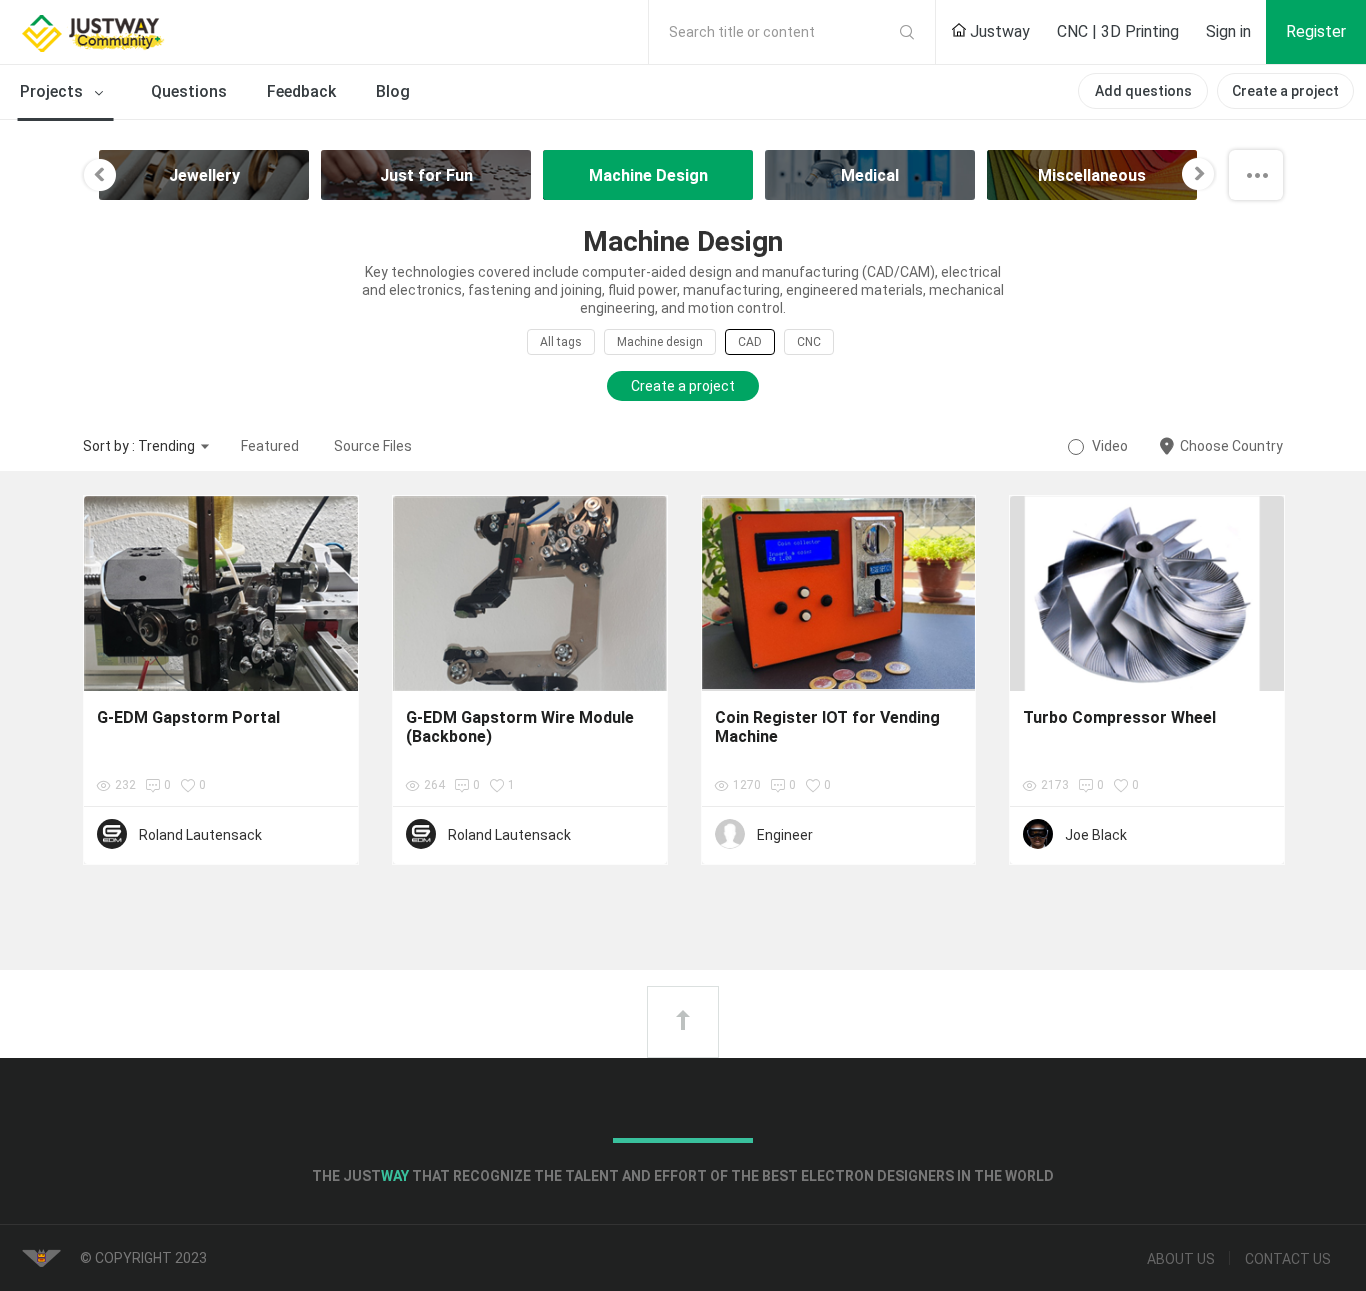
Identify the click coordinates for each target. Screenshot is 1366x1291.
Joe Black (1096, 835)
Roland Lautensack (200, 835)
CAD (750, 342)
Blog (393, 91)
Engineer (785, 835)
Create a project (1285, 91)
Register (1316, 31)
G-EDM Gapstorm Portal (188, 717)
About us (1181, 1259)
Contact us (1288, 1259)
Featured (270, 446)
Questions (189, 91)
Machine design (660, 342)
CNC (809, 342)
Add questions (1143, 91)
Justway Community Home (145, 32)
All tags (561, 342)
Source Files (373, 446)
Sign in (1228, 31)
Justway (998, 31)
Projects (53, 91)
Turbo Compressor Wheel (1119, 717)
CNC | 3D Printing (1118, 31)
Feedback (301, 91)
